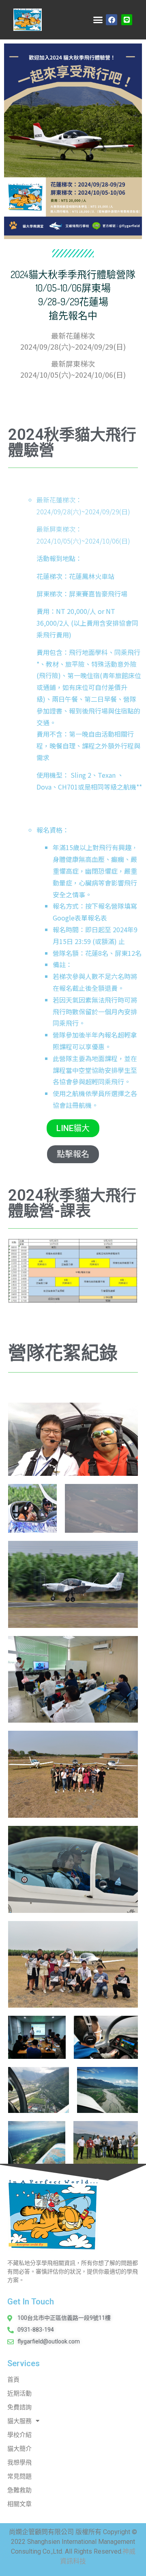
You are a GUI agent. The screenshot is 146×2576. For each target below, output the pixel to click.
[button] (98, 20)
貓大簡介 (19, 2449)
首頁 (13, 2380)
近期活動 (19, 2393)
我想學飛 (19, 2463)
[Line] (127, 20)
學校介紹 (19, 2435)
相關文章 (19, 2504)
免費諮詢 (19, 2407)
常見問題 (19, 2476)
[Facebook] (111, 20)
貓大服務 (19, 2421)
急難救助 (19, 2490)
